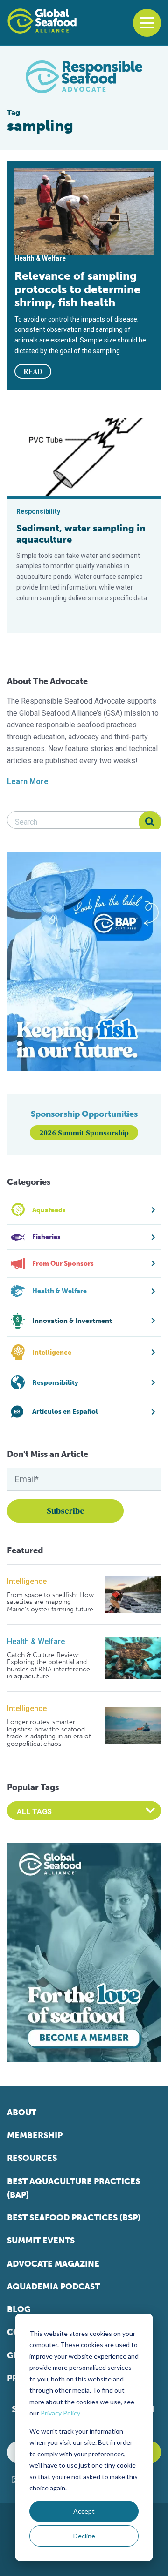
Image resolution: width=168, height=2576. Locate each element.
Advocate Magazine (53, 2264)
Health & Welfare (36, 1641)
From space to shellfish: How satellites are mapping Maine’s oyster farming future (50, 1602)
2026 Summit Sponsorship (84, 1133)
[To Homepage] (42, 21)
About (22, 2113)
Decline (84, 2536)
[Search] (150, 822)
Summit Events (41, 2241)
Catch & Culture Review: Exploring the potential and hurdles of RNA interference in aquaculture (49, 1666)
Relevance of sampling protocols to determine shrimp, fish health (77, 289)
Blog (19, 2309)
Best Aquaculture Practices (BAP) (73, 2188)
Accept (84, 2511)
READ (33, 371)
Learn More (28, 782)
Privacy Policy (60, 2413)
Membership (35, 2135)
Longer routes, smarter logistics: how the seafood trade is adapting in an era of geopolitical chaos (49, 1733)
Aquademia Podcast (53, 2287)
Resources (32, 2158)
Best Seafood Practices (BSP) (74, 2218)
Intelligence (27, 1581)
